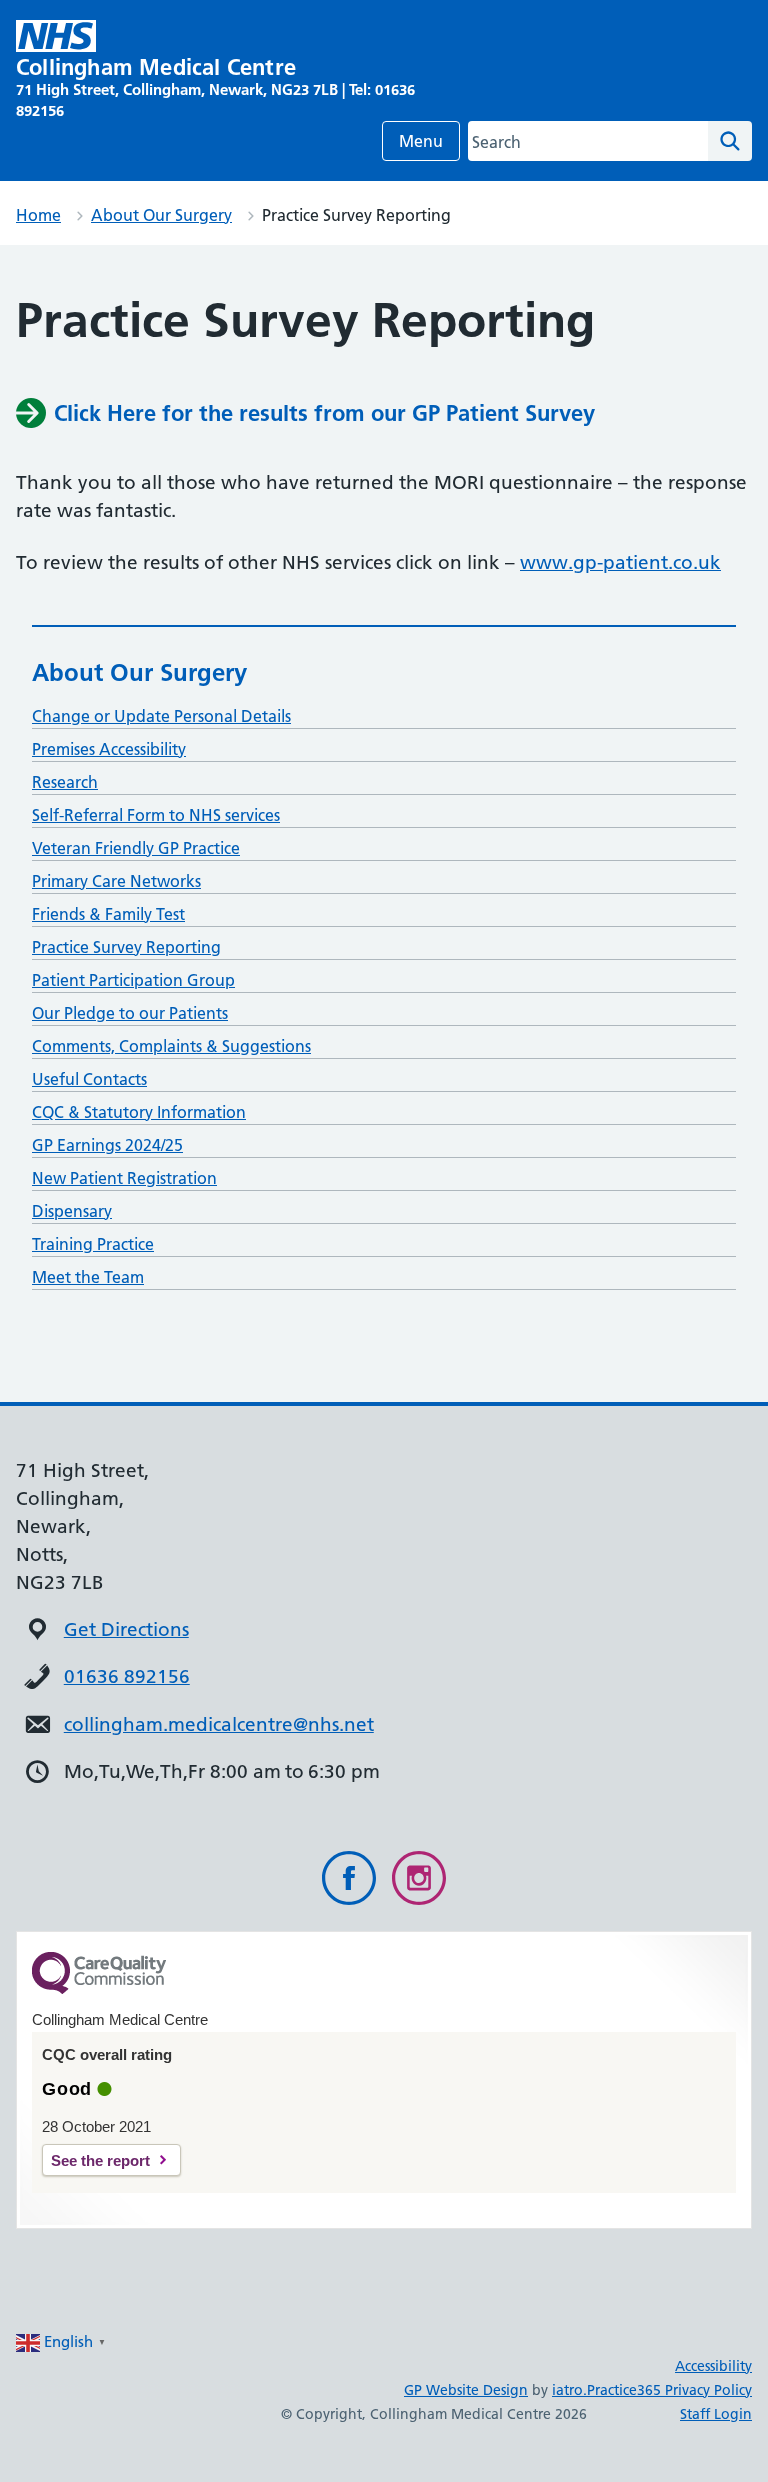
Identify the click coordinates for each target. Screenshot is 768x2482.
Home (38, 215)
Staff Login (716, 2414)
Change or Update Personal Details (161, 716)
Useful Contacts (89, 1079)
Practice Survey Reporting (126, 947)
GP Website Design (466, 2390)
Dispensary (72, 1211)
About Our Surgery (161, 215)
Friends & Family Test (108, 914)
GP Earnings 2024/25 (107, 1145)
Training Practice (93, 1244)
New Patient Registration (124, 1178)
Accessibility (713, 2366)
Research (65, 782)
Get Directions (126, 1629)
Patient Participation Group (133, 980)
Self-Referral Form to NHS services (156, 815)
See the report (100, 2160)
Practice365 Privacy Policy (669, 2390)
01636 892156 (127, 1676)
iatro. (569, 2390)
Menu (421, 141)
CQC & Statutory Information (139, 1112)
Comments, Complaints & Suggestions (171, 1046)
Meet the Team (88, 1277)
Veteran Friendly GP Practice (136, 848)
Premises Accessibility (109, 749)
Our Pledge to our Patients (130, 1013)
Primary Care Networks (116, 881)
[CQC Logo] (99, 1989)
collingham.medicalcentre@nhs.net (219, 1724)
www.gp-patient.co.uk (620, 562)
